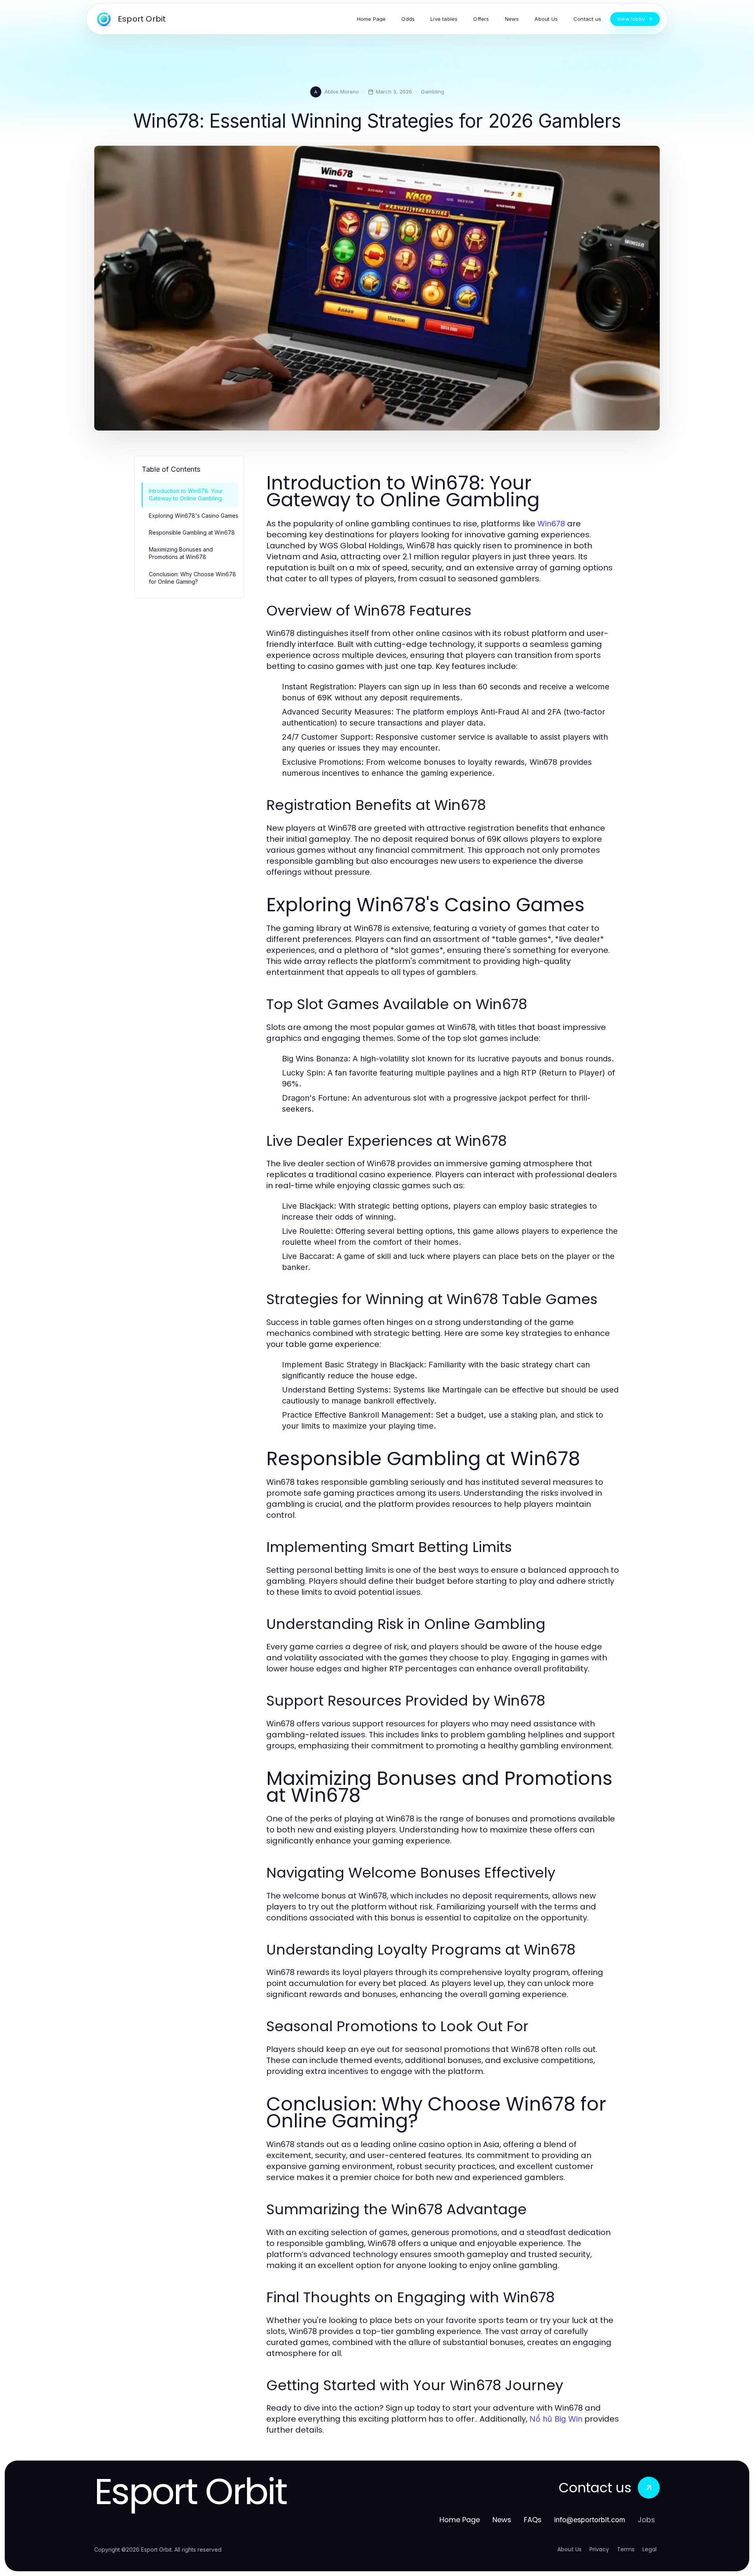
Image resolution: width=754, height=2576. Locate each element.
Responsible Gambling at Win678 (192, 532)
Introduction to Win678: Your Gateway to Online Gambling (186, 495)
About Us (569, 2549)
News (502, 2520)
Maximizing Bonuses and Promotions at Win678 (181, 553)
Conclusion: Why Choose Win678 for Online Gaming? (192, 578)
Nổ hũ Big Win (556, 2419)
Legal (650, 2549)
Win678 (551, 524)
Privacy (599, 2549)
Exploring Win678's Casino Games (194, 516)
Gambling (433, 92)
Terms (626, 2549)
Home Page (460, 2520)
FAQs (533, 2520)
